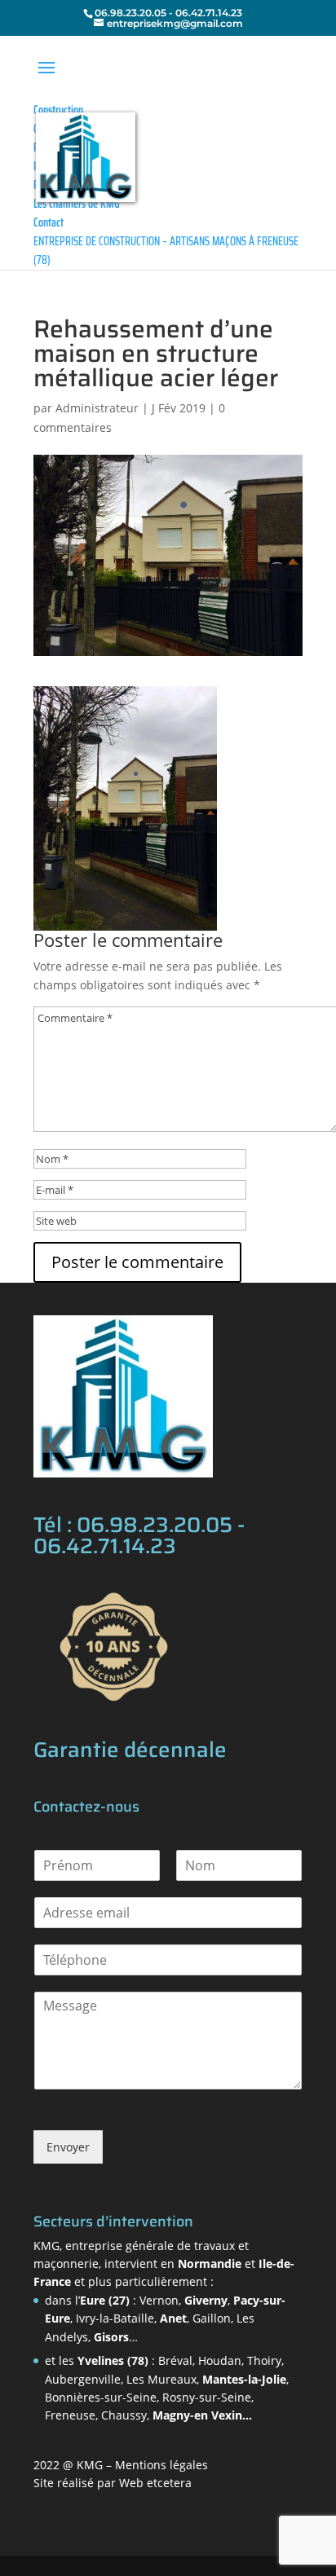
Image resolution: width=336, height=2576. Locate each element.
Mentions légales (161, 2465)
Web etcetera (155, 2483)
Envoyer (68, 2147)
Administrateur (97, 408)
